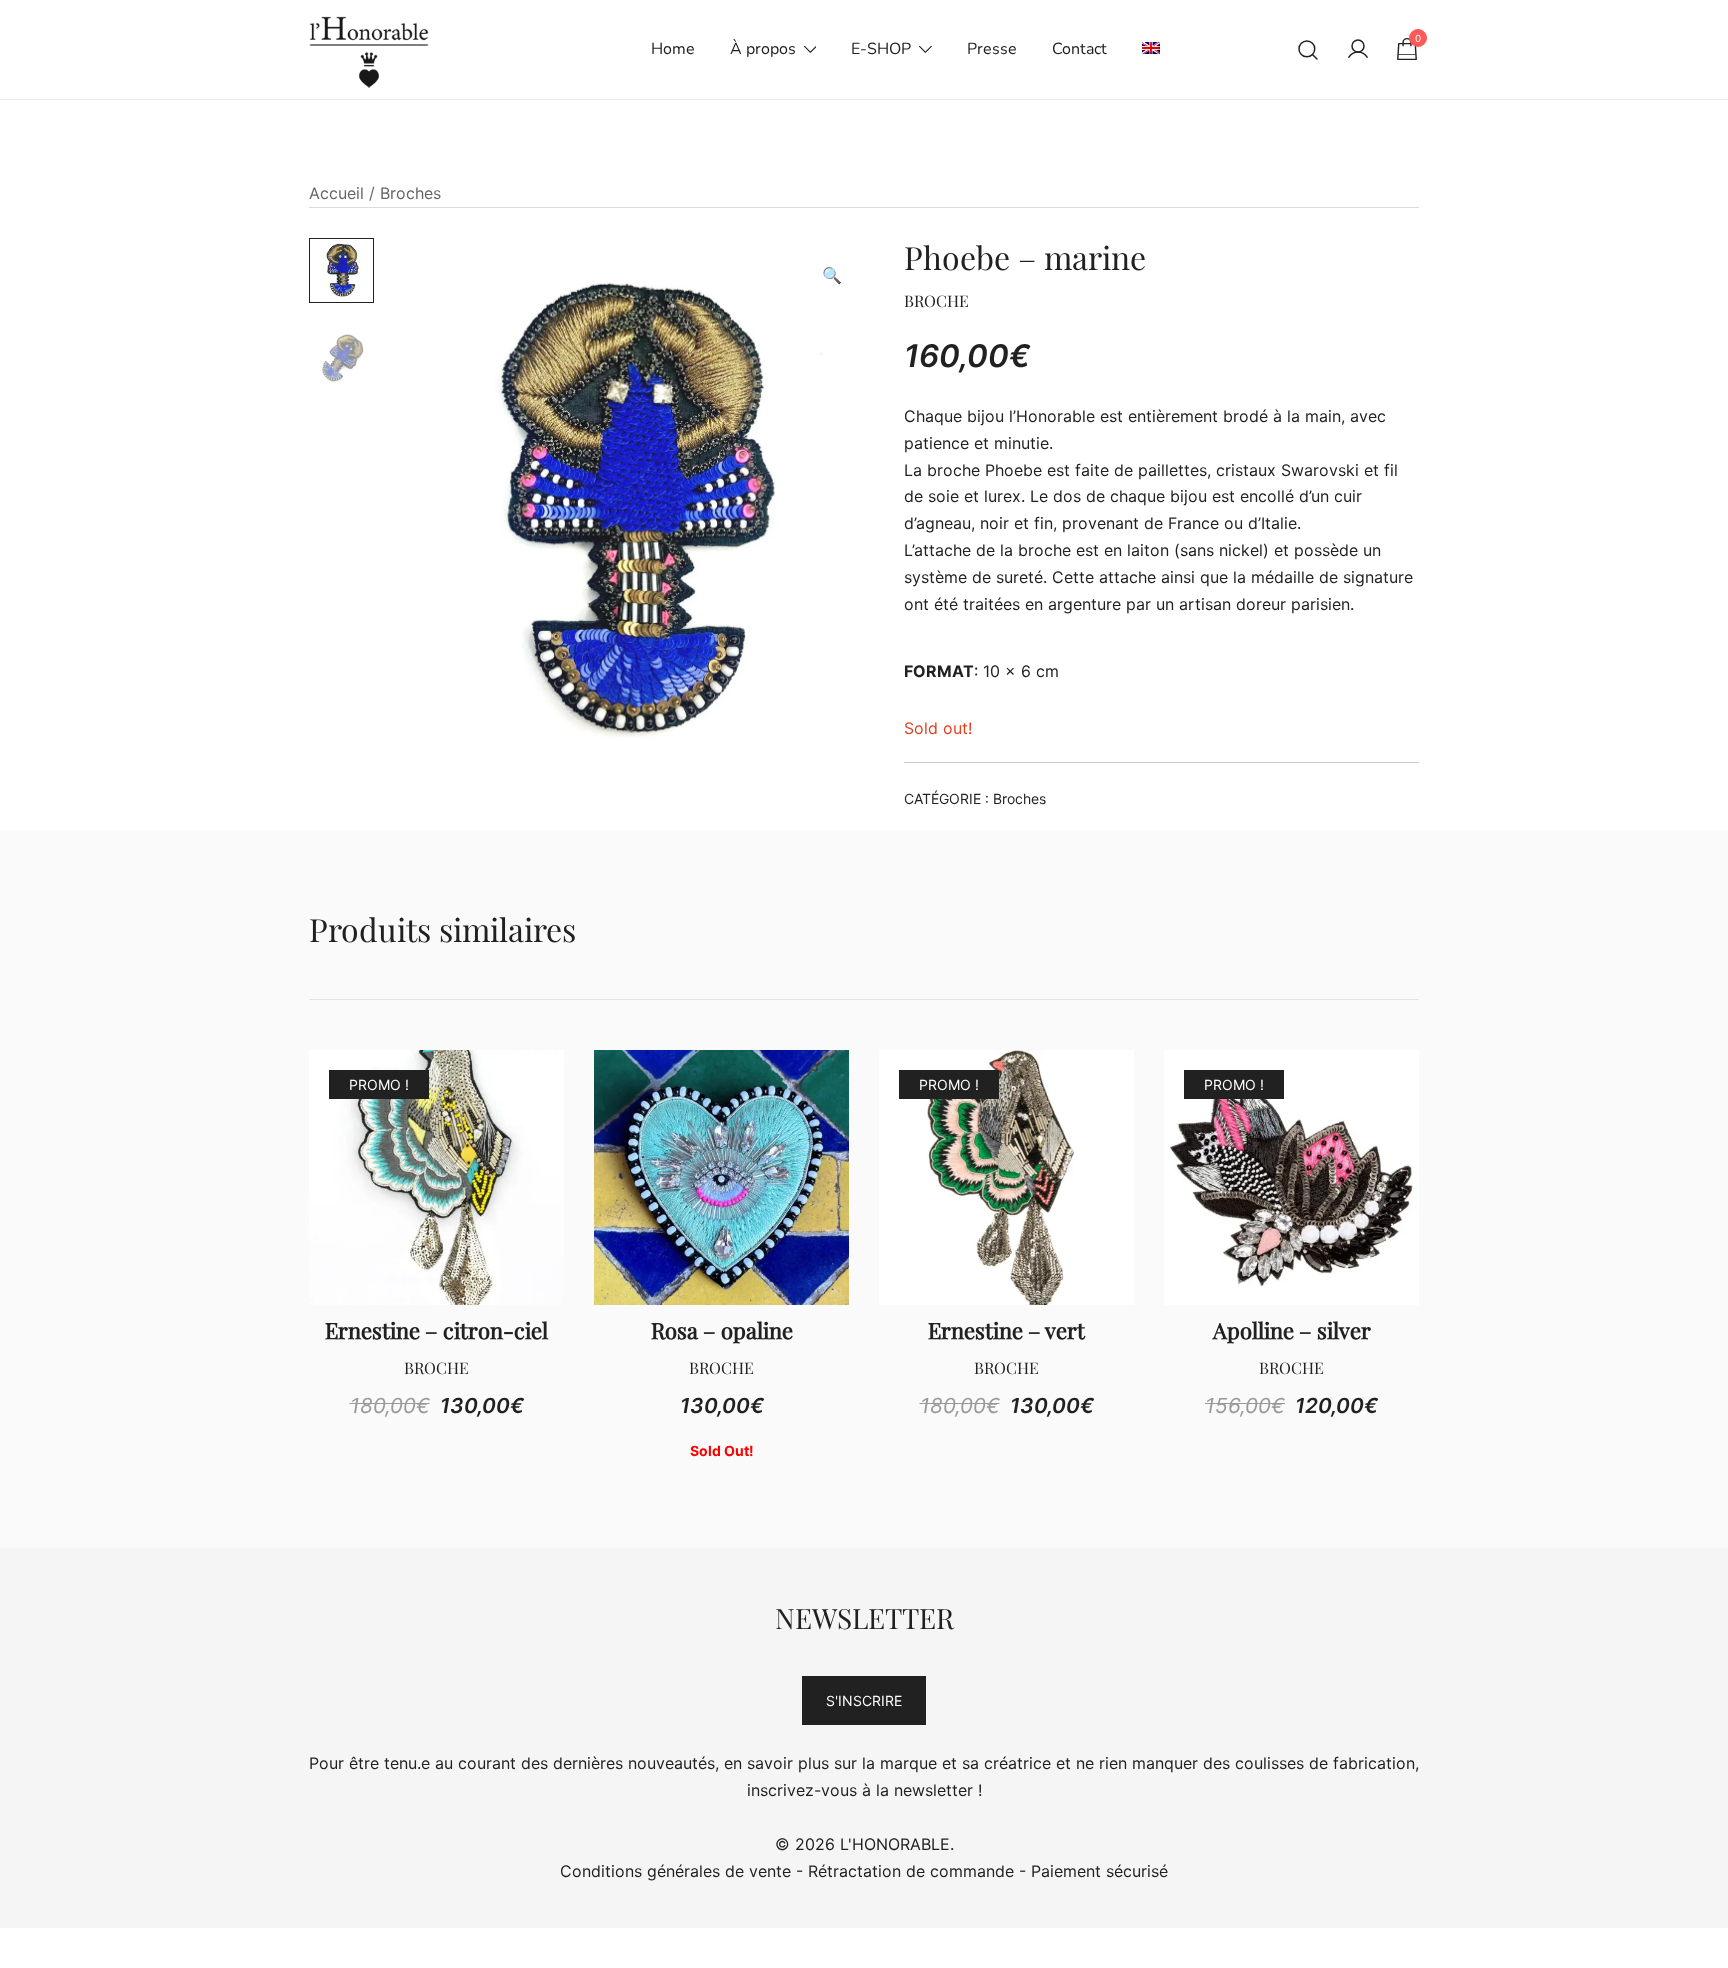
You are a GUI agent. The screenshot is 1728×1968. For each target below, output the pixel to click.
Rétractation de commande (911, 1871)
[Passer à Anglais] (1151, 49)
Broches (410, 193)
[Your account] (1358, 50)
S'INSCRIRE (864, 1700)
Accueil (336, 193)
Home (673, 49)
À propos (763, 49)
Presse (992, 49)
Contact (1079, 49)
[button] (832, 275)
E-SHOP (881, 49)
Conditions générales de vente (675, 1871)
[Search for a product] (1308, 49)
